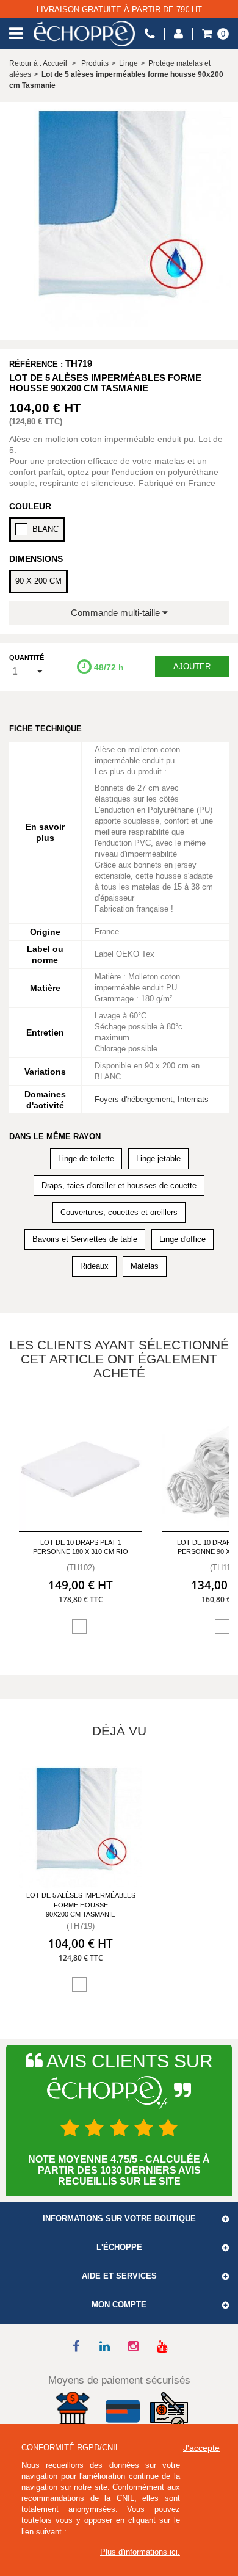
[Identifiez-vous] (179, 34)
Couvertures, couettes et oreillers (119, 1212)
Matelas (145, 1266)
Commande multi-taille (117, 613)
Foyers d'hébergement (134, 1099)
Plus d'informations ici (139, 2552)
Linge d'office (182, 1239)
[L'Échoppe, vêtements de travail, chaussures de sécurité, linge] (84, 34)
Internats (193, 1099)
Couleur (30, 506)
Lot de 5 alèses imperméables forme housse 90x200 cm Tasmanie (81, 1905)
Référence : (36, 364)
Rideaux (94, 1266)
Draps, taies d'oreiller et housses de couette (119, 1185)
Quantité (27, 658)
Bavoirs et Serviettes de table (85, 1239)
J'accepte (201, 2448)
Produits (95, 63)
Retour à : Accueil (38, 63)
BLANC (45, 529)
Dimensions (36, 559)
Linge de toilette (86, 1159)
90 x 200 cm (38, 581)
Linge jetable (158, 1159)
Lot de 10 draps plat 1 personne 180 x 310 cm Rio (81, 1547)
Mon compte (119, 2305)
